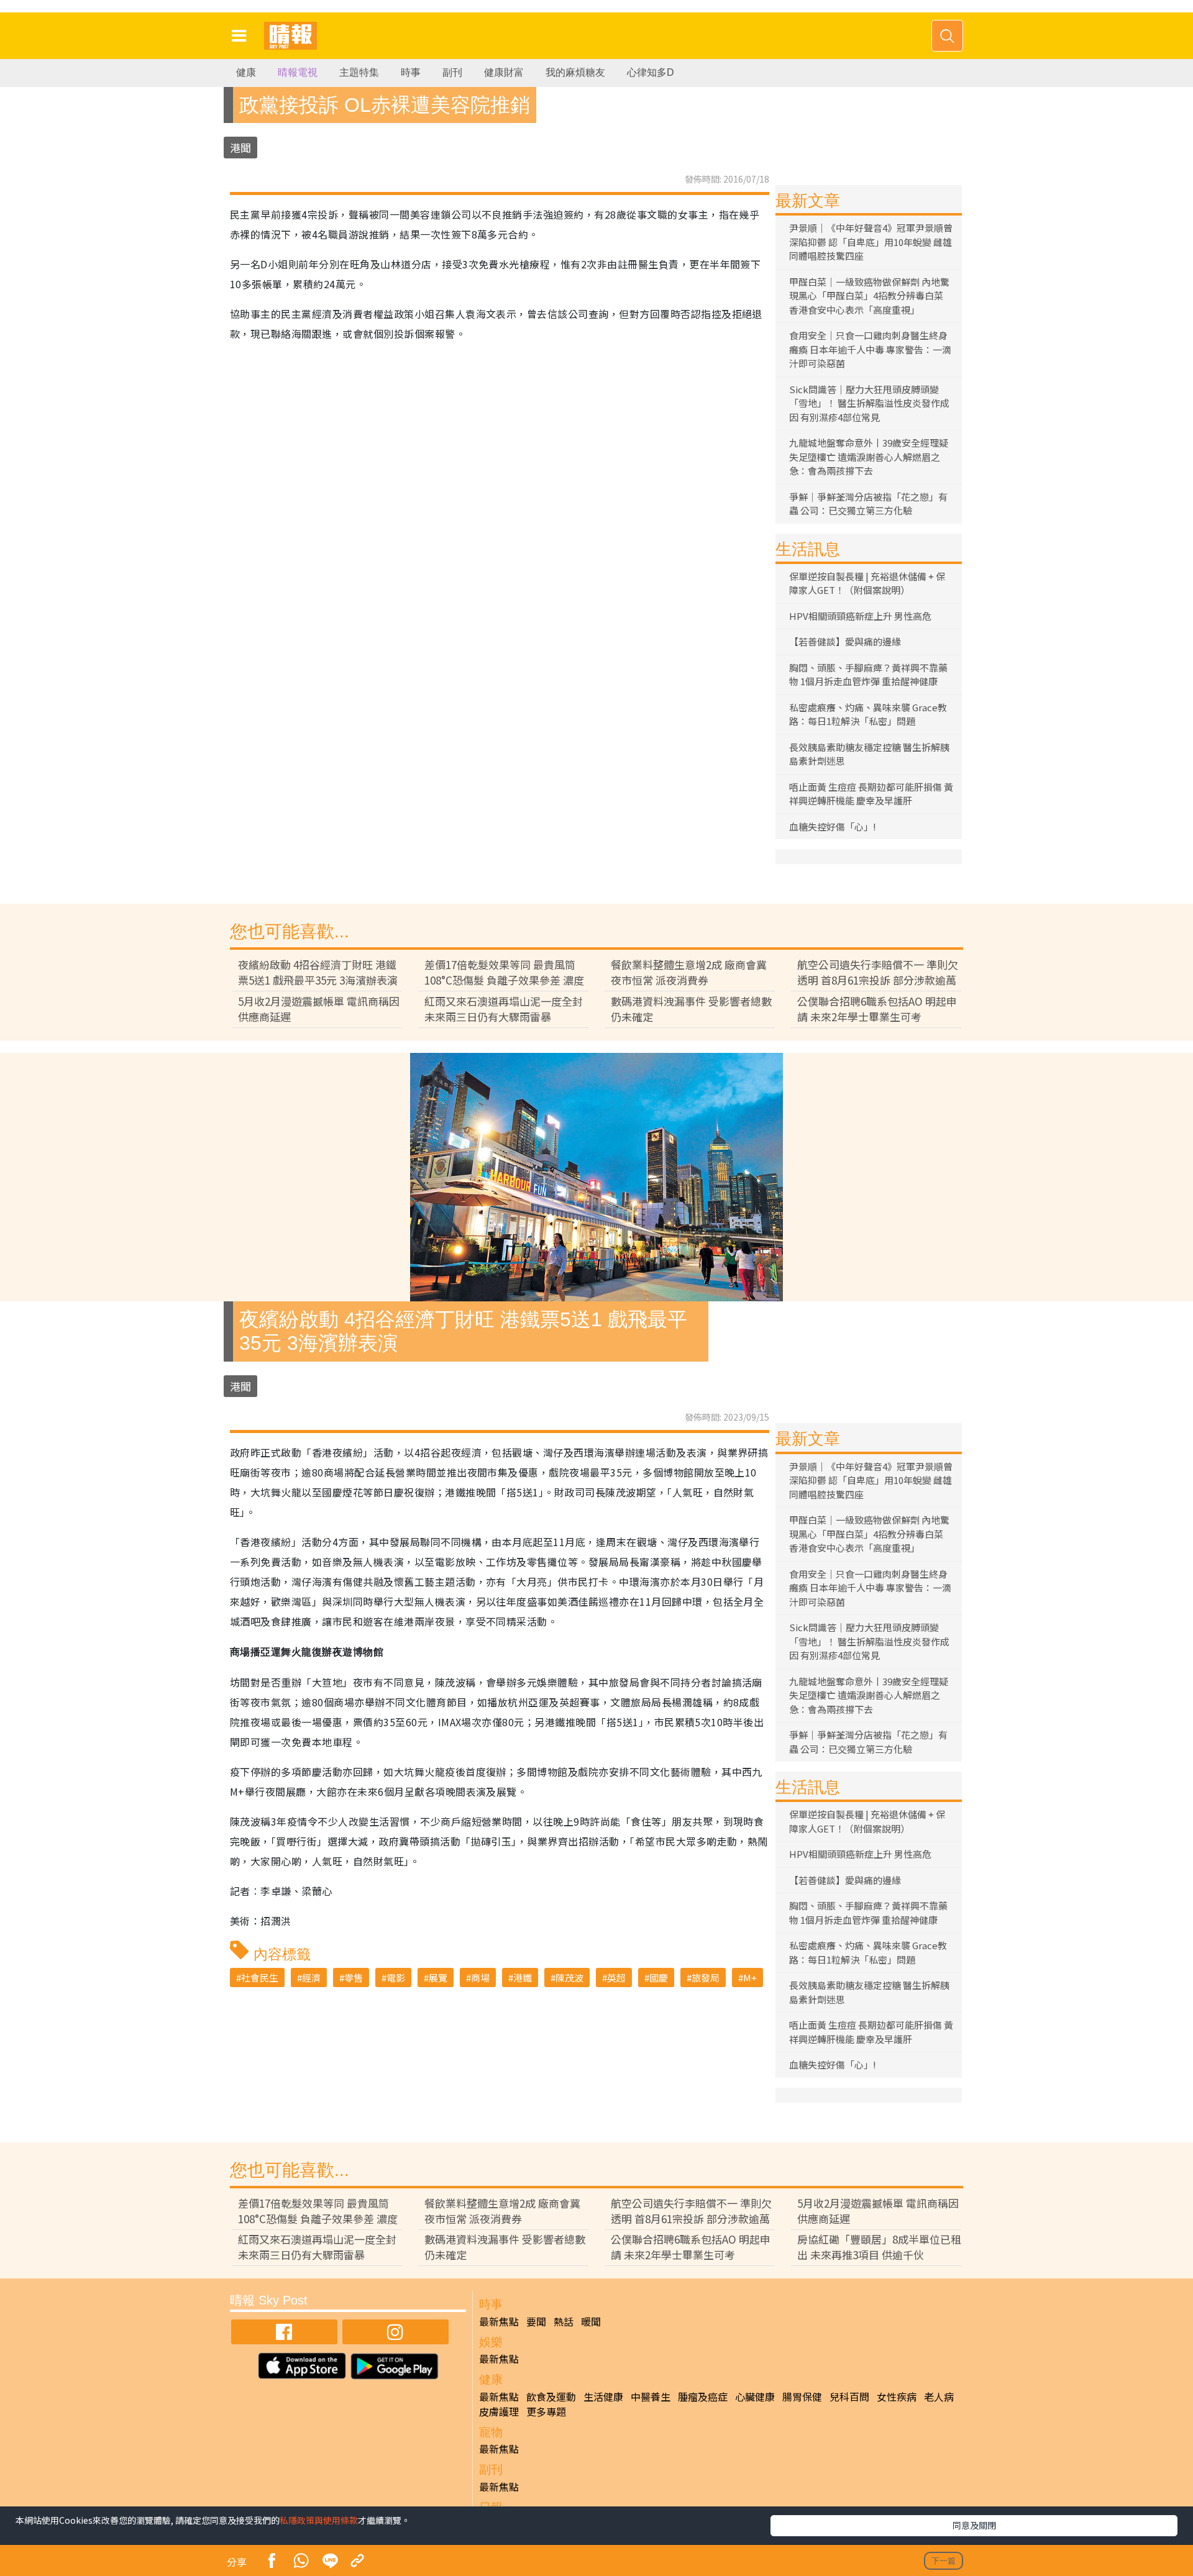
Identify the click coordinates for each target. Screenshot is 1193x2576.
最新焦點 (499, 2321)
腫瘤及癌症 (703, 2396)
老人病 (939, 2396)
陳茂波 (569, 1978)
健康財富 (504, 72)
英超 (616, 1978)
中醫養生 (651, 2396)
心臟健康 (755, 2396)
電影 (396, 1978)
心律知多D (651, 72)
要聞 (536, 2321)
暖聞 (591, 2321)
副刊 (452, 72)
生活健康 (603, 2396)
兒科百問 (849, 2396)
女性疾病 (897, 2396)
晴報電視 (298, 72)
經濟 (311, 1978)
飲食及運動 (551, 2396)
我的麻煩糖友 (575, 72)
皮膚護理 (499, 2411)
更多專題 (546, 2411)
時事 (411, 72)
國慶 (659, 1978)
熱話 (564, 2321)
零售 (354, 1978)
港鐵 (523, 1978)
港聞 (240, 148)
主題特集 (359, 72)
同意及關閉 (974, 2525)
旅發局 (706, 1978)
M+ (750, 1978)
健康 (246, 72)
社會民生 (260, 1978)
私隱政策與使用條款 (319, 2520)
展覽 (438, 1978)
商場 (480, 1978)
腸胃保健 (802, 2396)
